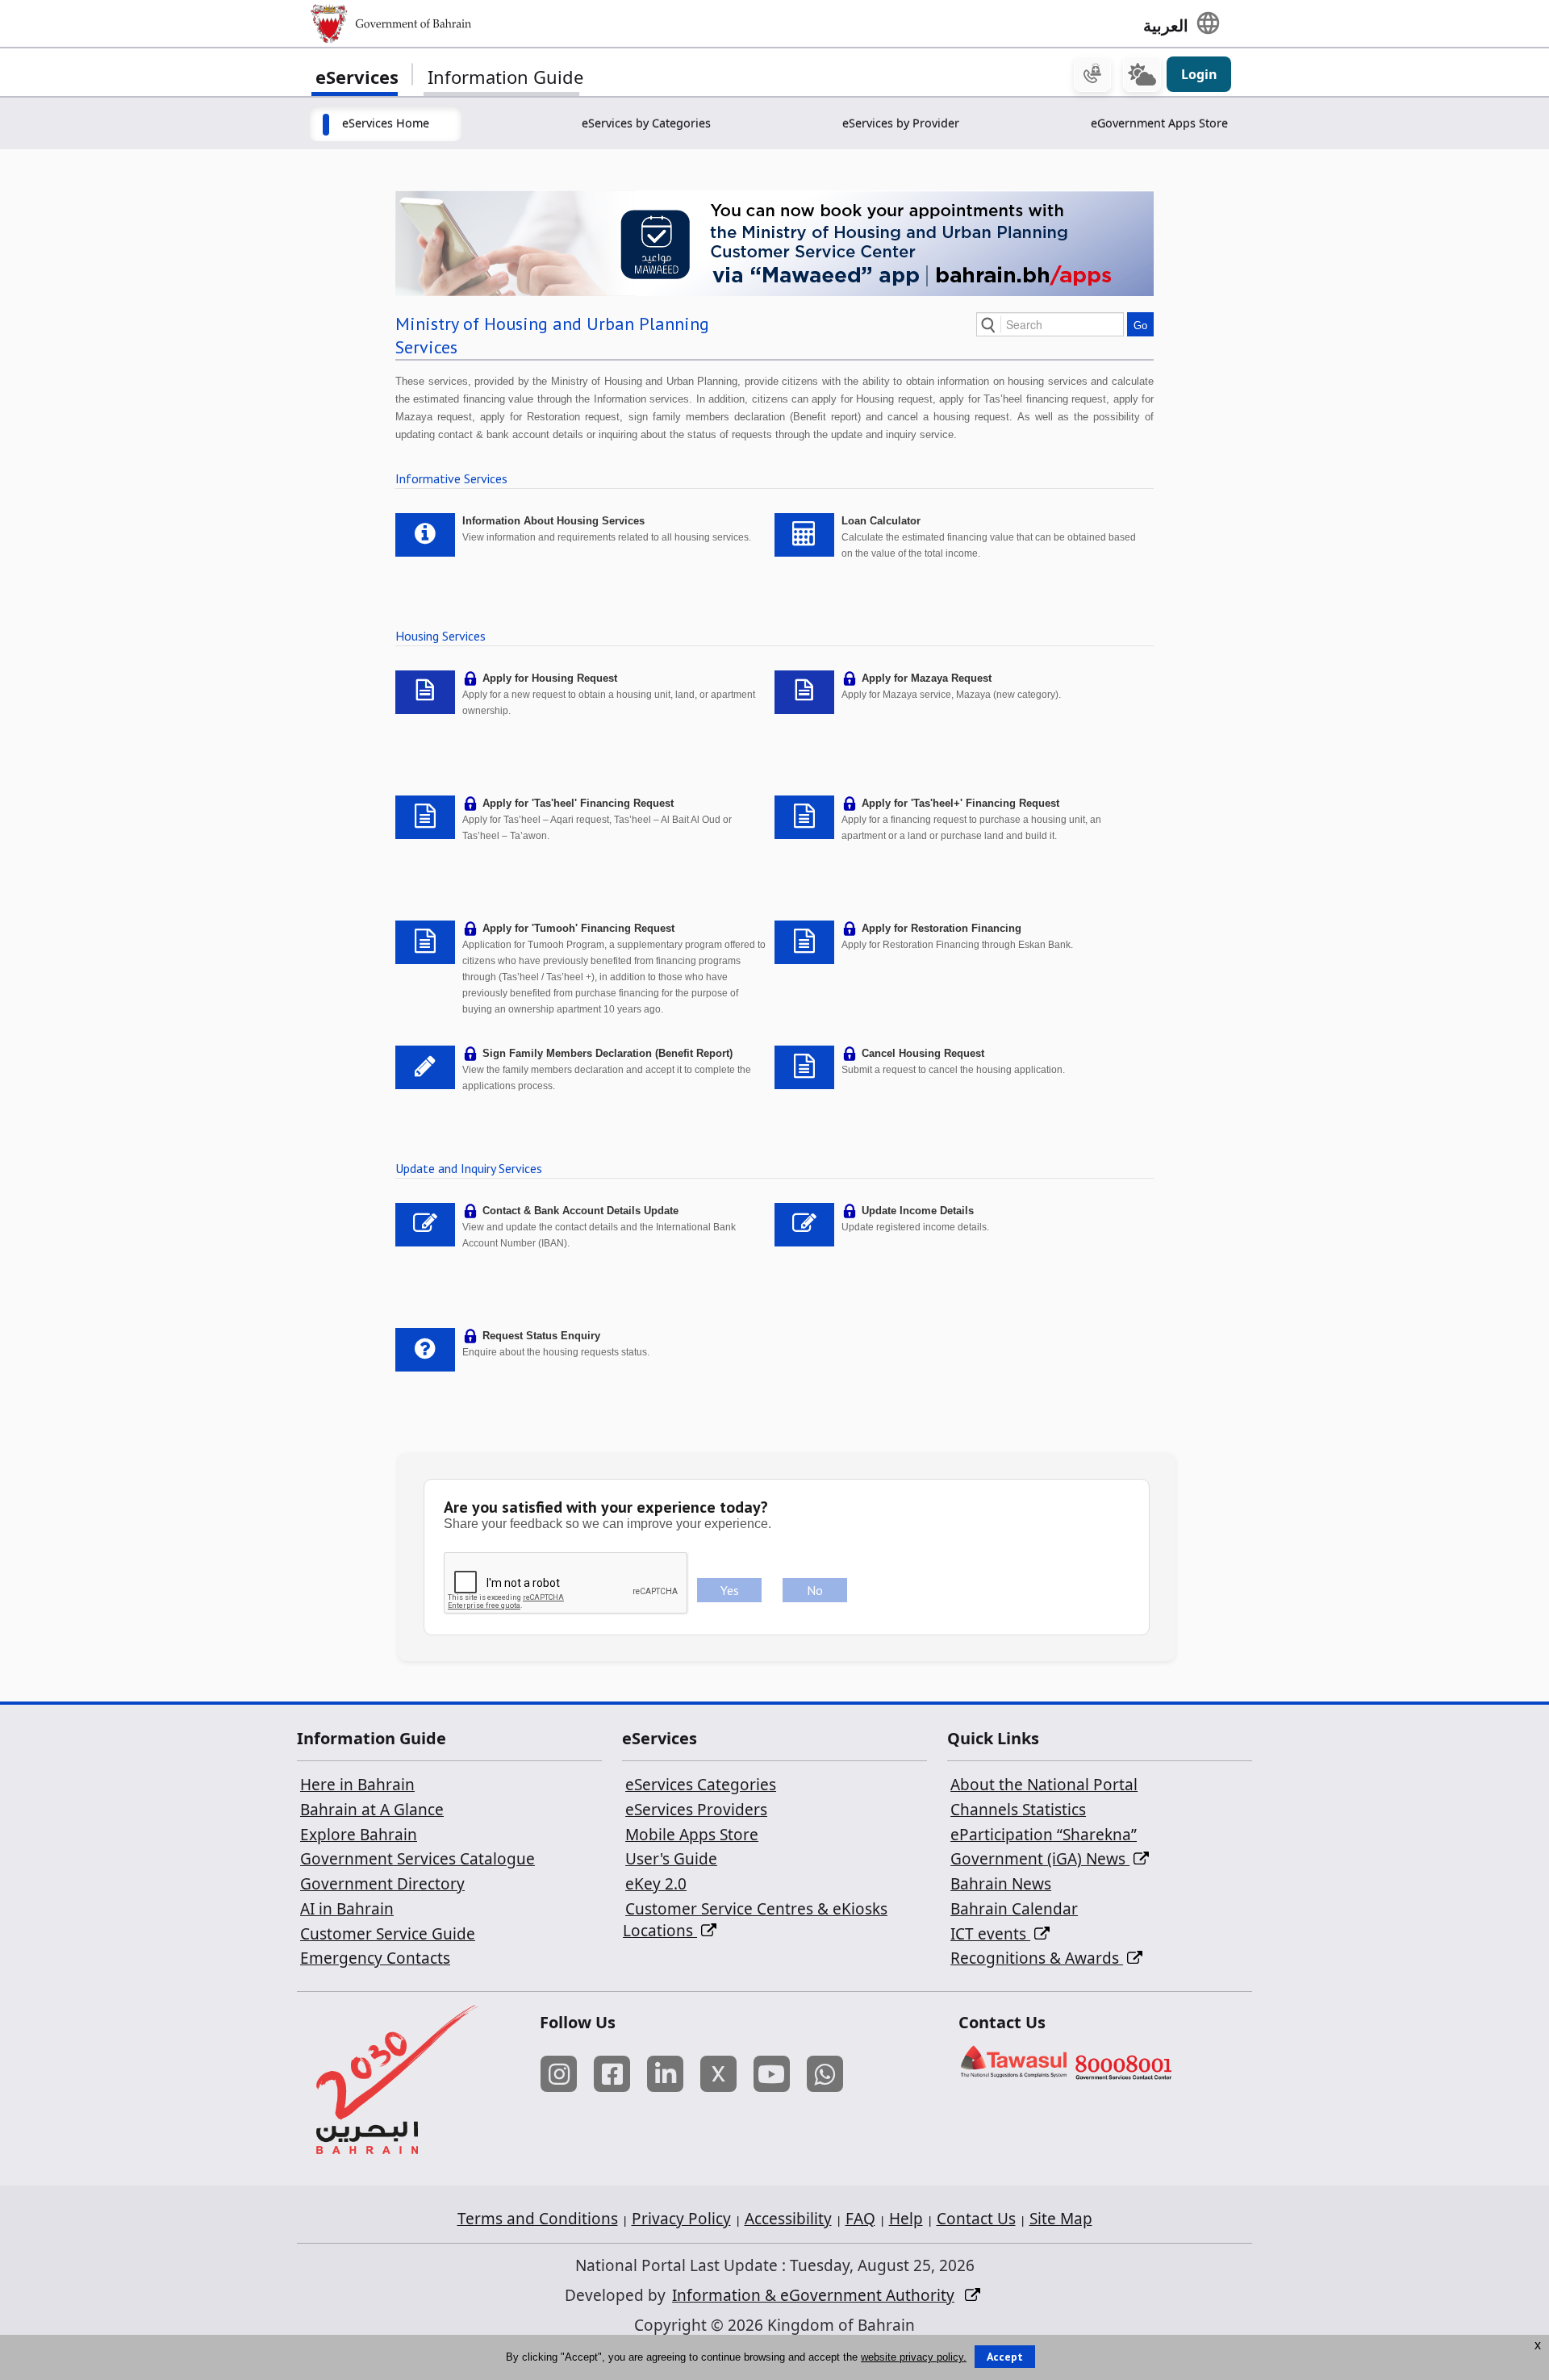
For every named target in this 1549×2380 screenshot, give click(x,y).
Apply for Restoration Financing (942, 928)
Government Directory (382, 1884)
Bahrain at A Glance (372, 1810)
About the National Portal (1044, 1785)
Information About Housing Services (553, 521)
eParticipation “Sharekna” (1044, 1835)
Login (1199, 74)
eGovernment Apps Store (1159, 123)
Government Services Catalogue (418, 1859)
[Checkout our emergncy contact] (1092, 74)
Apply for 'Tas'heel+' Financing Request (960, 803)
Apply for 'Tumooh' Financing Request (578, 928)
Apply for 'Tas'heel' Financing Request (578, 803)
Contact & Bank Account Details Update (580, 1211)
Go (1140, 326)
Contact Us (976, 2219)
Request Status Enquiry (541, 1336)
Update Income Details (918, 1211)
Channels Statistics (1018, 1810)
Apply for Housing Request (550, 678)
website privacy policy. (914, 2357)
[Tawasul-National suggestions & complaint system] (1014, 2066)
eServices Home (386, 123)
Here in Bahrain (357, 1785)
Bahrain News (1001, 1884)
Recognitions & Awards (1037, 1958)
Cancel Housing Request (923, 1053)
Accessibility (788, 2219)
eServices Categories (701, 1785)
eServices (357, 77)
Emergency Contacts (375, 1958)
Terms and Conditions (538, 2219)
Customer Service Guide (388, 1934)
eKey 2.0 (656, 1884)
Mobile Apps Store (692, 1835)
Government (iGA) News (1040, 1859)
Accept (1005, 2357)
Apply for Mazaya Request (927, 678)
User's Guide (671, 1859)
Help (906, 2219)
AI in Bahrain (347, 1909)
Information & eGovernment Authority (813, 2295)
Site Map (1061, 2219)
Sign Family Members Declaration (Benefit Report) (607, 1053)
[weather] (1142, 74)
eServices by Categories (646, 123)
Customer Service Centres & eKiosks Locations (755, 1920)
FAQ (860, 2219)
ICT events (990, 1934)
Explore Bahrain (359, 1835)
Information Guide (505, 77)
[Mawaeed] (774, 242)
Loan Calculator (881, 521)
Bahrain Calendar (1014, 1909)
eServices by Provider (901, 123)
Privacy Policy (681, 2219)
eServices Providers (696, 1810)
